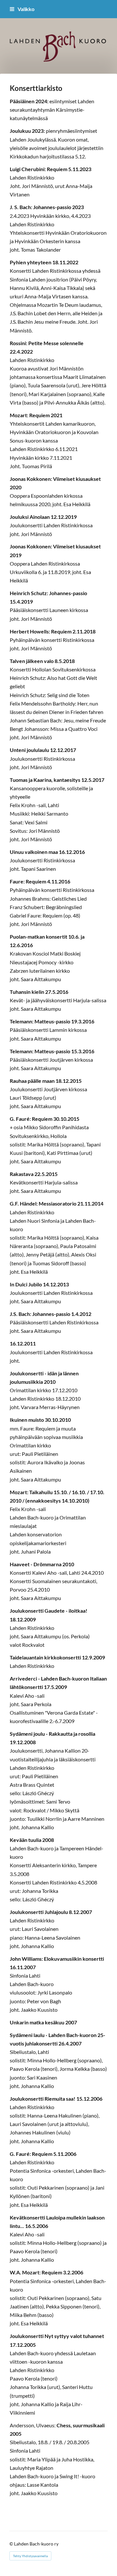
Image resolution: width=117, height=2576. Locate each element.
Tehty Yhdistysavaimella (30, 2556)
